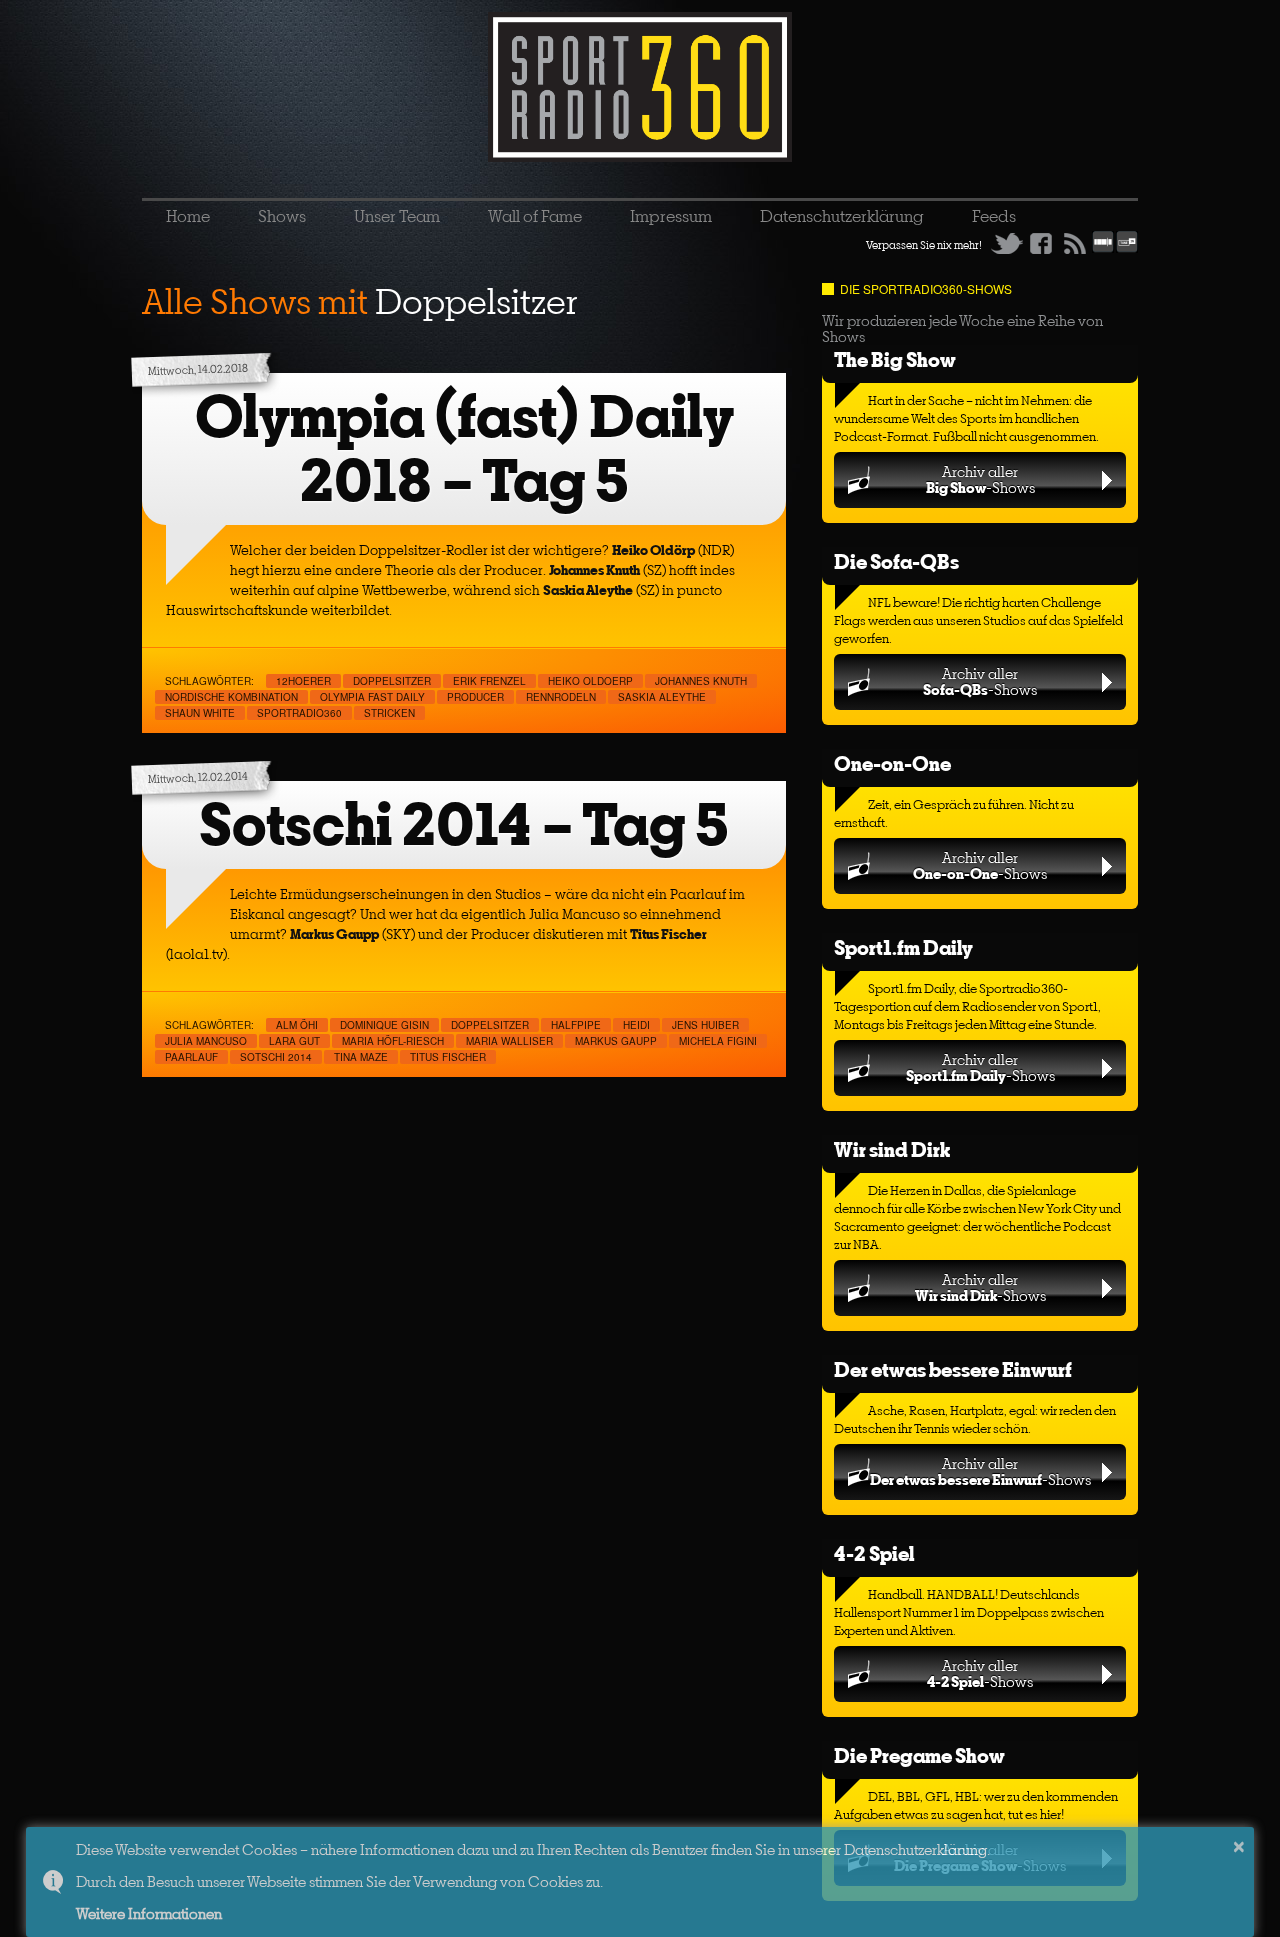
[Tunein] (1127, 249)
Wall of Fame (535, 216)
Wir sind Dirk (892, 1149)
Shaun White (200, 713)
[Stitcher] (1103, 249)
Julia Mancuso (206, 1041)
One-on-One (892, 763)
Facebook (1041, 243)
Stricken (389, 713)
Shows (282, 216)
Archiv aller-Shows (980, 479)
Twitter (1007, 243)
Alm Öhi (297, 1025)
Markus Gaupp (616, 1041)
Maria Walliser (509, 1041)
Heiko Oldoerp (590, 681)
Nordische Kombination (231, 697)
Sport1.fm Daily (903, 947)
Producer (475, 697)
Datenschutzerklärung (842, 216)
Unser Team (397, 216)
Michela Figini (718, 1041)
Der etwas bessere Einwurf (953, 1369)
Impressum (671, 216)
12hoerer (303, 681)
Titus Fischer (448, 1057)
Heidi (636, 1025)
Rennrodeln (561, 697)
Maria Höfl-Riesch (393, 1041)
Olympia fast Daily (372, 697)
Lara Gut (294, 1041)
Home (188, 216)
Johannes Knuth (701, 681)
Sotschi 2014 (276, 1057)
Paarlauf (191, 1057)
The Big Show (895, 359)
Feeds (994, 216)
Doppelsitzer (392, 681)
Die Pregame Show (919, 1755)
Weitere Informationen (149, 1913)
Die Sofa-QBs (896, 561)
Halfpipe (576, 1025)
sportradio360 (299, 713)
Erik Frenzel (489, 681)
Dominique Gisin (384, 1025)
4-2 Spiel (874, 1553)
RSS (1075, 243)
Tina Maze (361, 1057)
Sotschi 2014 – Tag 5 (464, 824)
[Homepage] (640, 87)
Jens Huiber (705, 1025)
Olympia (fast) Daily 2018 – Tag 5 (464, 448)
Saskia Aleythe (662, 697)
